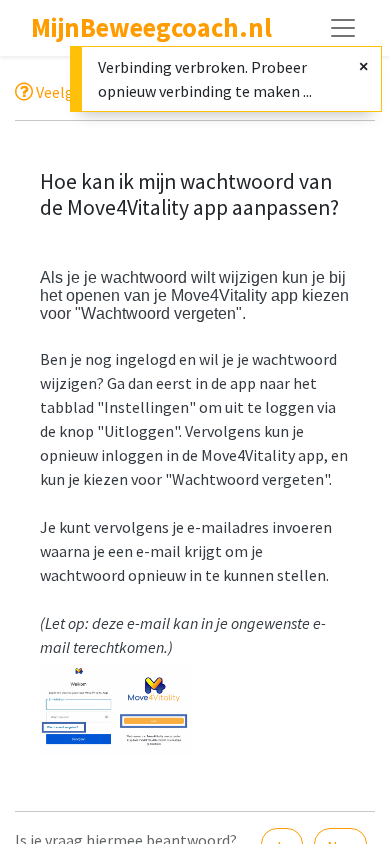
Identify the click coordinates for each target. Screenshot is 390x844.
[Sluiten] (363, 66)
